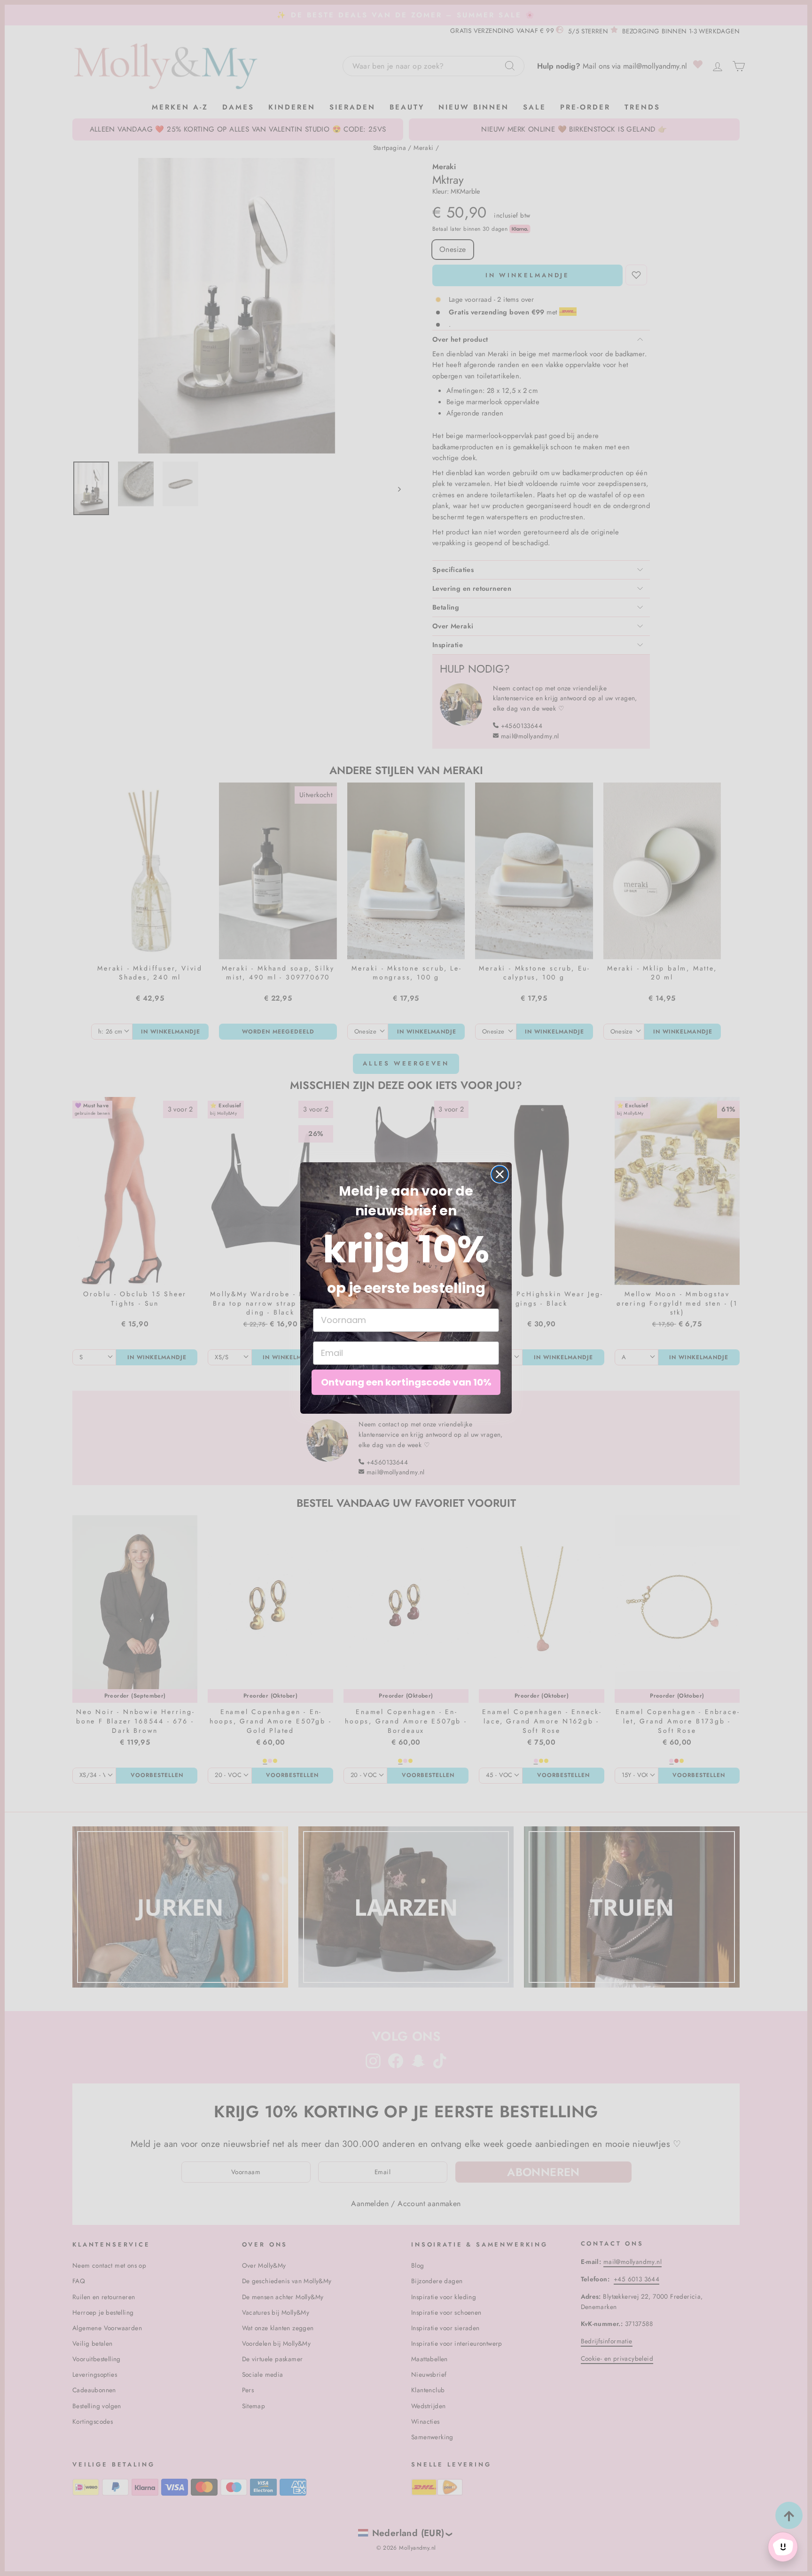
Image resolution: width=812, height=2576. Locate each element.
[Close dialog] (500, 1174)
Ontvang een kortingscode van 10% (406, 1382)
